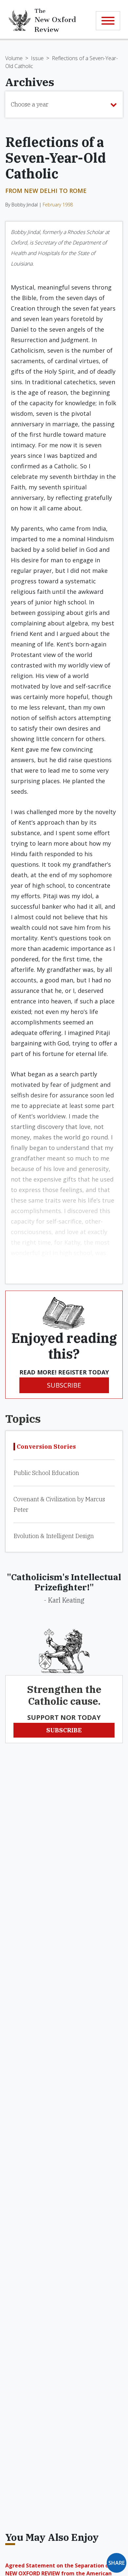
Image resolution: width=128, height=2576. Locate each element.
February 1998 (58, 205)
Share (117, 2563)
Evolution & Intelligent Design (54, 1536)
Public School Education (46, 1473)
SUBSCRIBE (64, 1385)
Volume (14, 58)
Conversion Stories (46, 1447)
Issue (37, 58)
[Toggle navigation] (108, 21)
